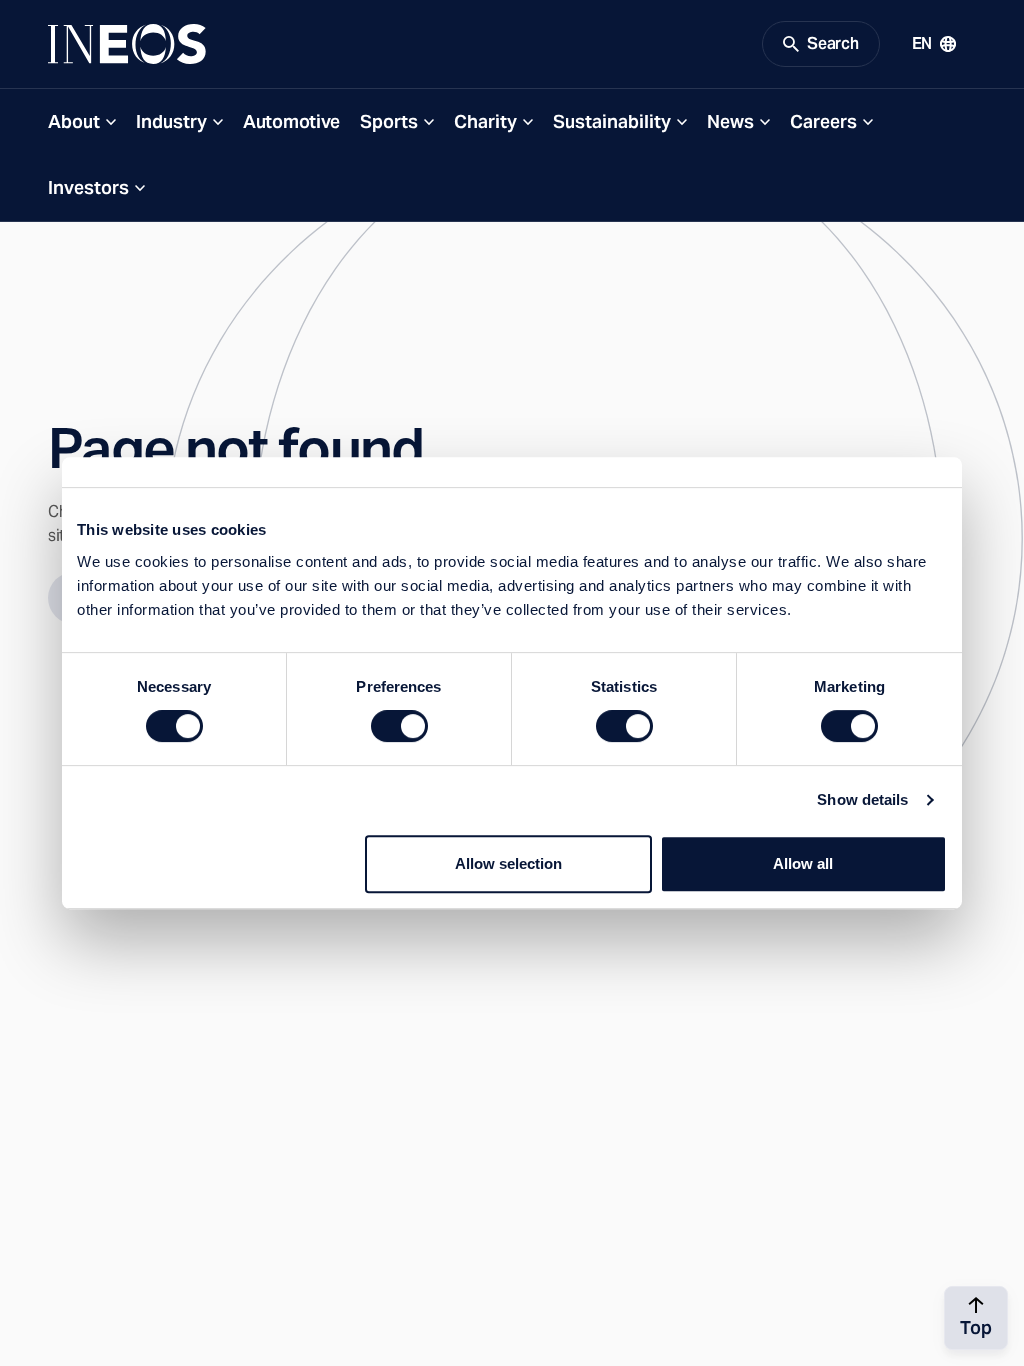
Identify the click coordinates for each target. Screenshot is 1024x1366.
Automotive (291, 121)
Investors (88, 187)
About (74, 121)
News (730, 121)
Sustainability (612, 121)
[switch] (399, 726)
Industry (171, 121)
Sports (389, 121)
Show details (862, 799)
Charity (485, 121)
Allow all (803, 863)
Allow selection (508, 863)
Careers (823, 121)
